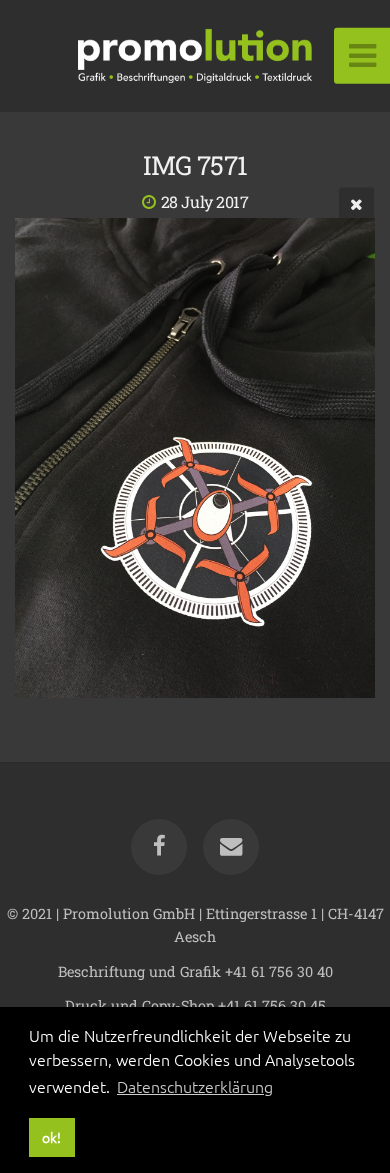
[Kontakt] (231, 847)
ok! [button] (51, 1137)
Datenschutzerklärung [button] (195, 1086)
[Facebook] (159, 847)
